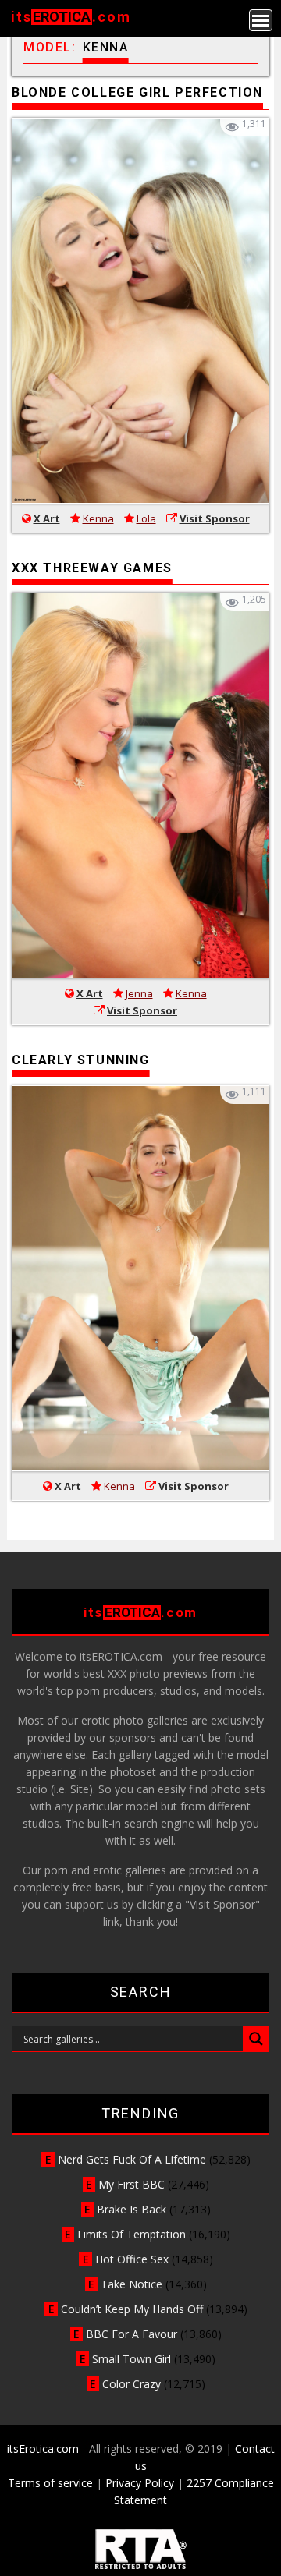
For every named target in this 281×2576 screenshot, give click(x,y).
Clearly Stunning (81, 1060)
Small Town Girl (132, 2359)
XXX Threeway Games (92, 568)
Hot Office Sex (132, 2259)
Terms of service (50, 2483)
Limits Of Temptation (132, 2234)
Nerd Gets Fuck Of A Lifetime (132, 2159)
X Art (47, 518)
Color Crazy (132, 2384)
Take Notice (132, 2284)
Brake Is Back (132, 2209)
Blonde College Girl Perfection (137, 92)
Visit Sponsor (215, 518)
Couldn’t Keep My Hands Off (132, 2309)
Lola (146, 518)
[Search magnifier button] (256, 2039)
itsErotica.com (43, 2449)
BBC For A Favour (132, 2334)
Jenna (139, 993)
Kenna (98, 518)
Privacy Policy (140, 2483)
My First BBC (132, 2184)
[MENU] (261, 20)
